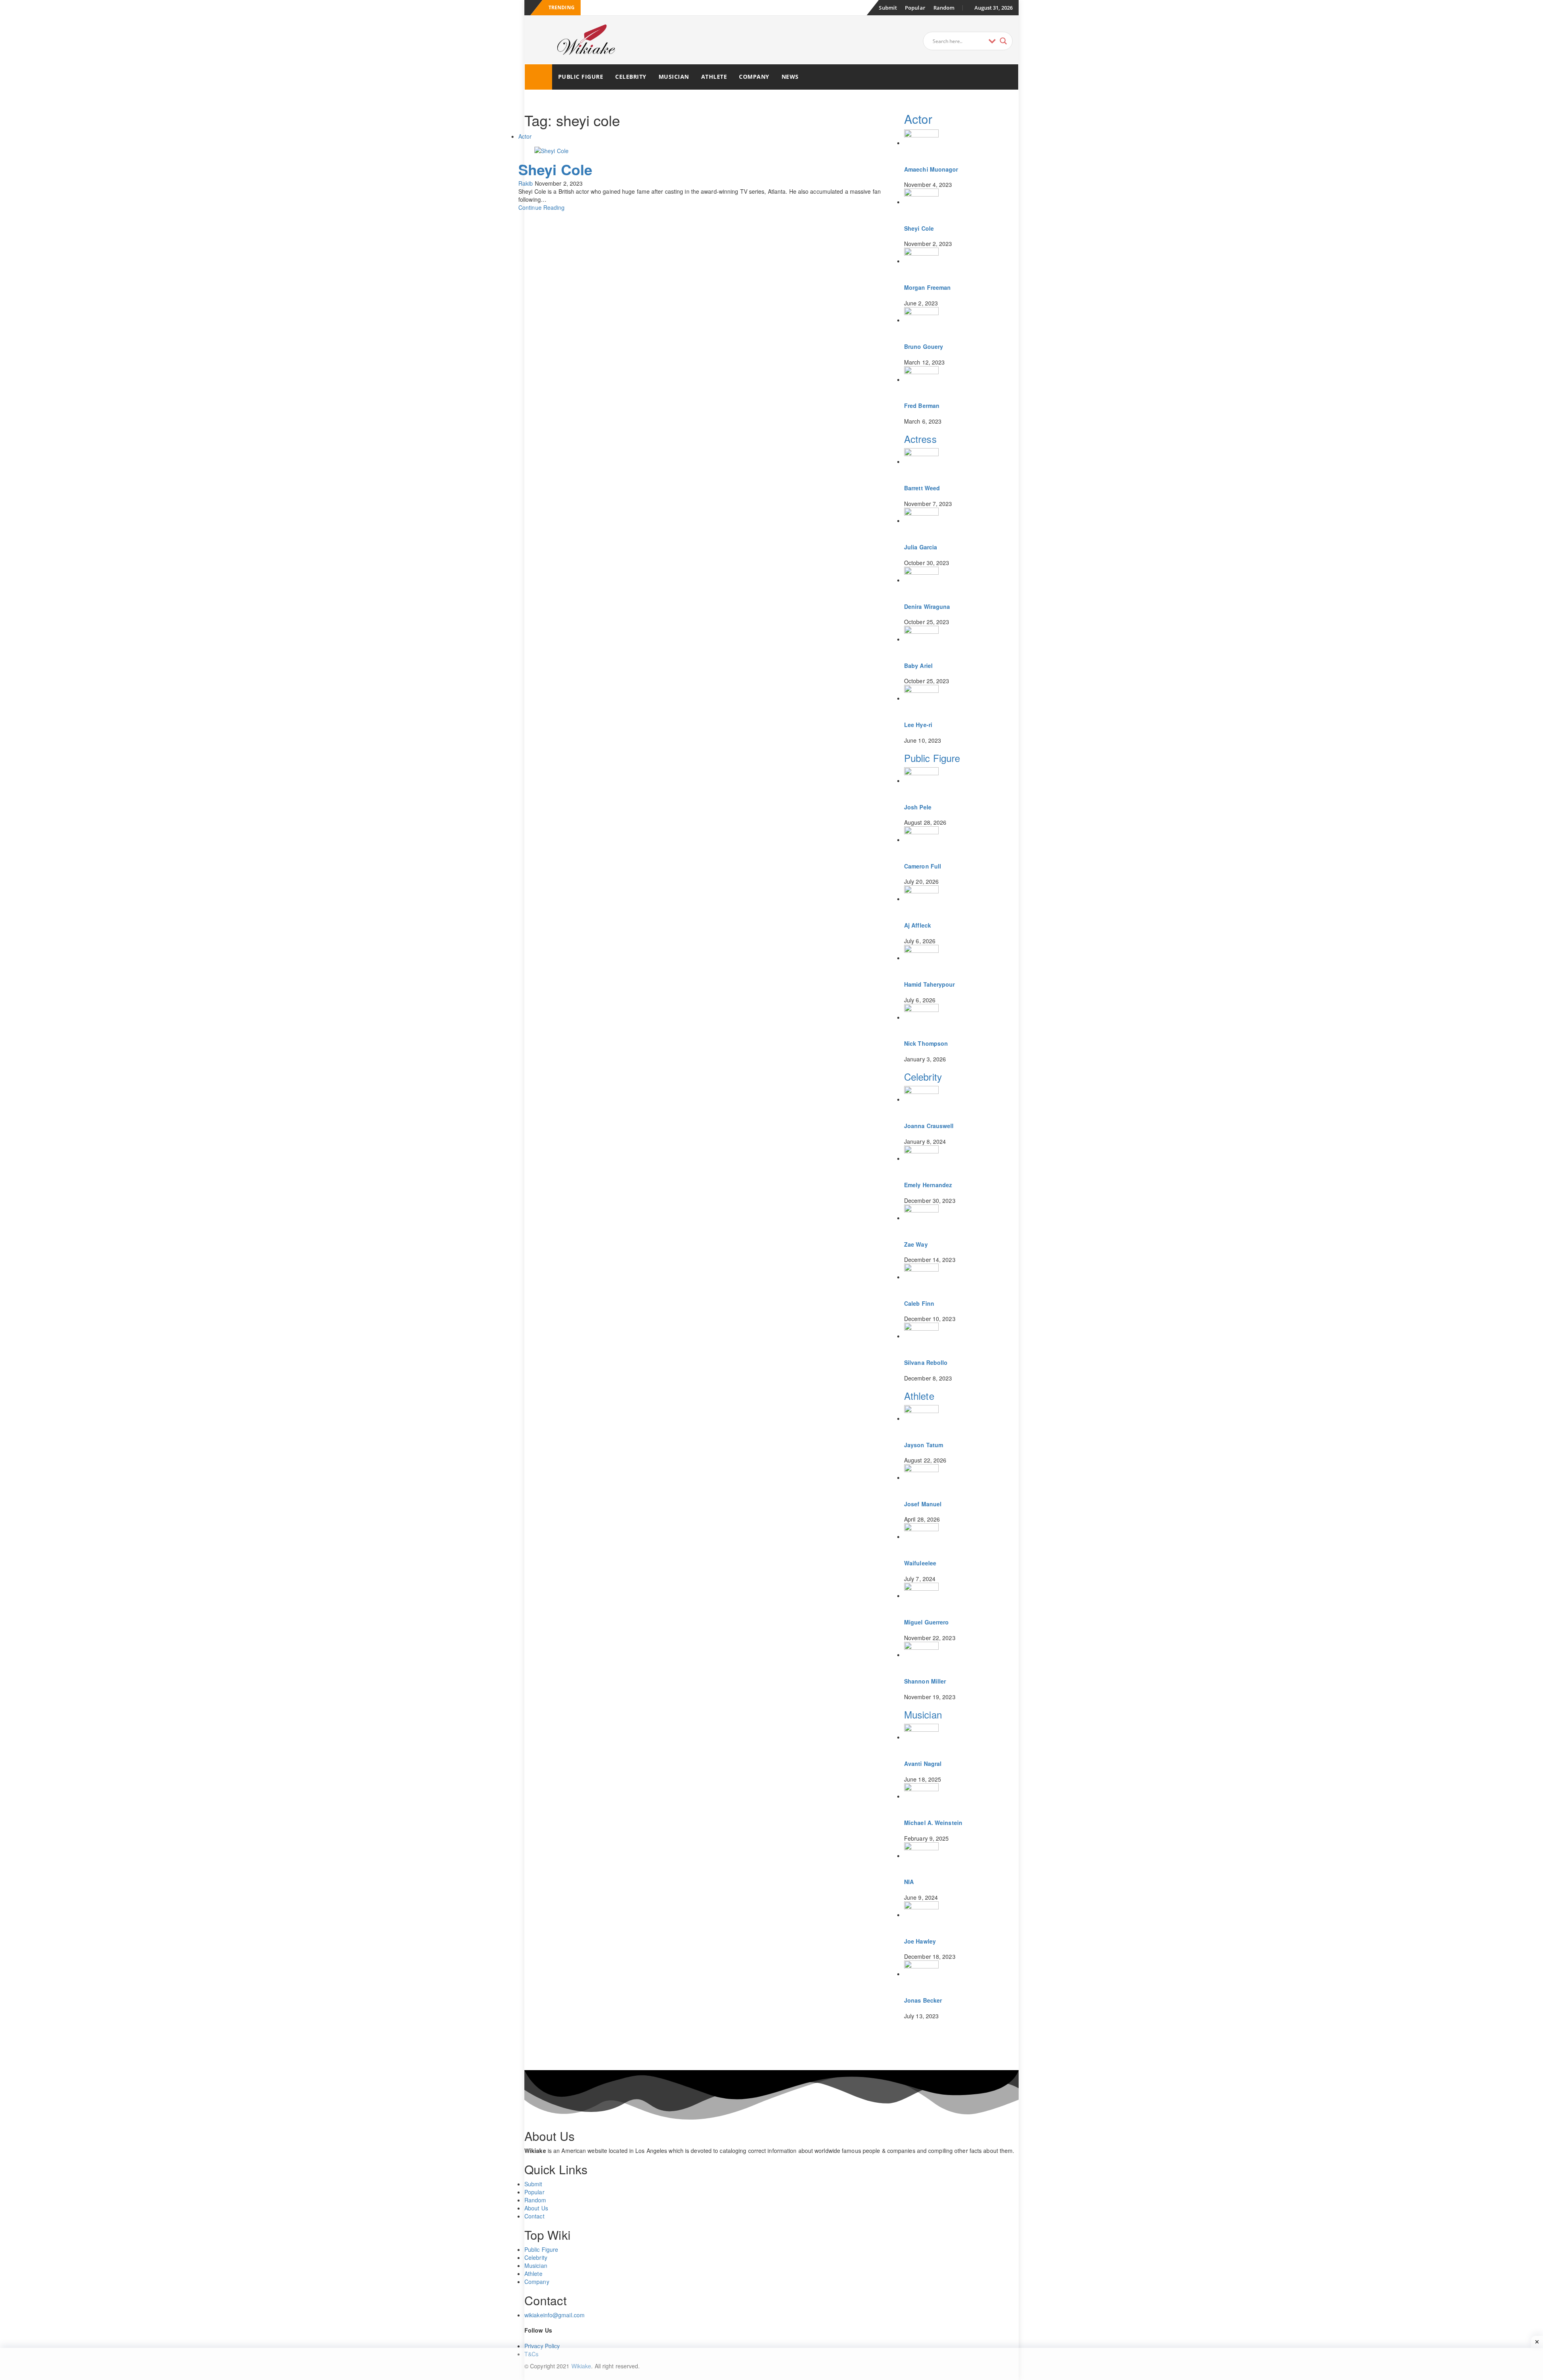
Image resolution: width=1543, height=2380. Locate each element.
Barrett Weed (922, 488)
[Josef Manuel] (921, 1477)
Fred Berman (922, 406)
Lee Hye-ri (918, 725)
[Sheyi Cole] (921, 202)
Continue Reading (542, 207)
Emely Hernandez (928, 1185)
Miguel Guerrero (927, 1622)
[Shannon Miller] (921, 1655)
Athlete (714, 77)
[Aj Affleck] (921, 899)
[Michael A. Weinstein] (921, 1796)
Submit (888, 8)
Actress (920, 439)
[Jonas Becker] (921, 1974)
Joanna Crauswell (929, 1126)
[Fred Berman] (921, 379)
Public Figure (581, 77)
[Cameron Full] (921, 840)
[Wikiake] (538, 77)
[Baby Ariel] (921, 639)
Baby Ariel (918, 666)
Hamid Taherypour (930, 984)
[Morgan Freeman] (921, 261)
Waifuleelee (920, 1563)
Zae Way (916, 1244)
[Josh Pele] (921, 780)
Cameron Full (923, 866)
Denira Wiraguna (927, 606)
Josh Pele (918, 807)
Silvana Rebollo (926, 1362)
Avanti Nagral (923, 1763)
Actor (525, 136)
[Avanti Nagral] (921, 1737)
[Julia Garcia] (921, 520)
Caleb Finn (919, 1303)
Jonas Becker (923, 2000)
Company (754, 77)
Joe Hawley (920, 1941)
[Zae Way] (921, 1218)
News (790, 77)
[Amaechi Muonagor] (921, 143)
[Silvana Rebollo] (921, 1336)
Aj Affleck (918, 925)
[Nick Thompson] (921, 1017)
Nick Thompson (926, 1043)
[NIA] (921, 1856)
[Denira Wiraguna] (921, 580)
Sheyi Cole (555, 169)
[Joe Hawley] (921, 1915)
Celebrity (631, 77)
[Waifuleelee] (921, 1536)
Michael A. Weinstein (933, 1823)
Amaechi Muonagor (931, 169)
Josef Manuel (923, 1504)
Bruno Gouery (924, 346)
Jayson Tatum (924, 1445)
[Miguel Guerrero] (921, 1596)
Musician (674, 77)
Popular (915, 8)
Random (944, 8)
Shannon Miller (925, 1681)
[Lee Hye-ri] (921, 698)
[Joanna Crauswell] (921, 1099)
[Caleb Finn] (921, 1277)
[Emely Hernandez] (921, 1158)
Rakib (526, 183)
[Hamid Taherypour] (921, 958)
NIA (909, 1882)
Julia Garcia (921, 547)
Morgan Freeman (927, 287)
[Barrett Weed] (921, 461)
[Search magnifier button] (1003, 41)
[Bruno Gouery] (921, 320)
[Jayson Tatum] (921, 1418)
